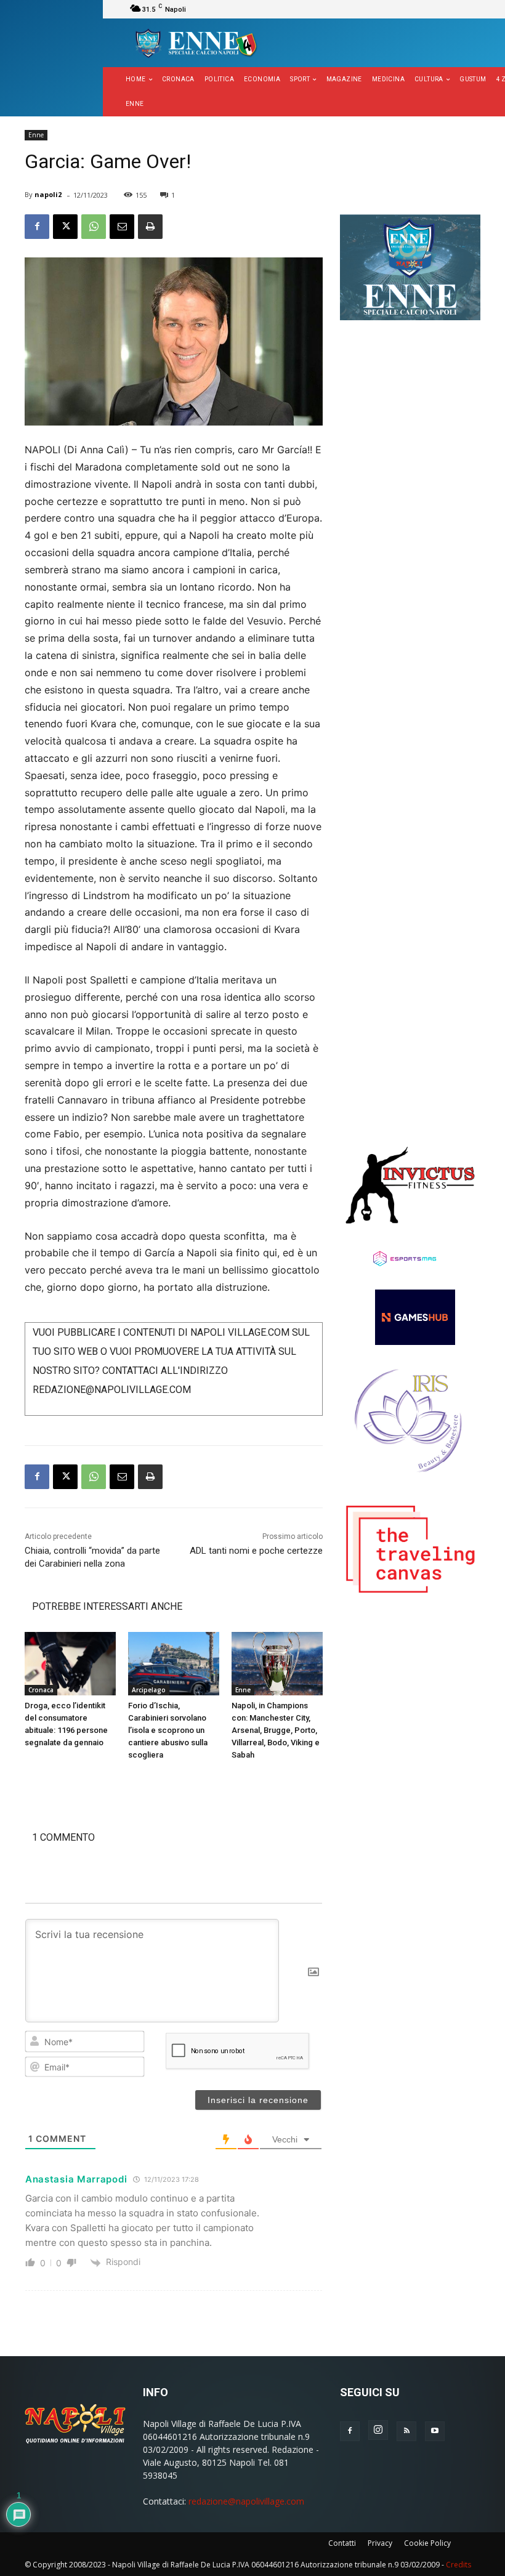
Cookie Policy (427, 2543)
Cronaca (41, 1690)
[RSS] (406, 2431)
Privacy (380, 2543)
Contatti (342, 2543)
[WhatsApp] (94, 227)
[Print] (150, 227)
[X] (65, 227)
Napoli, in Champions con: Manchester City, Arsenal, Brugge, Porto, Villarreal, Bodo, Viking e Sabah (276, 1730)
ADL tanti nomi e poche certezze (256, 1551)
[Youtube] (435, 2431)
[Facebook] (37, 227)
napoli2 (48, 194)
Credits (459, 2565)
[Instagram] (378, 2430)
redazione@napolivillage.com (246, 2501)
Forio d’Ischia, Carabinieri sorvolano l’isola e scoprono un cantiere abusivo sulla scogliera (168, 1730)
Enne (36, 135)
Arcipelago (149, 1690)
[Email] (122, 227)
